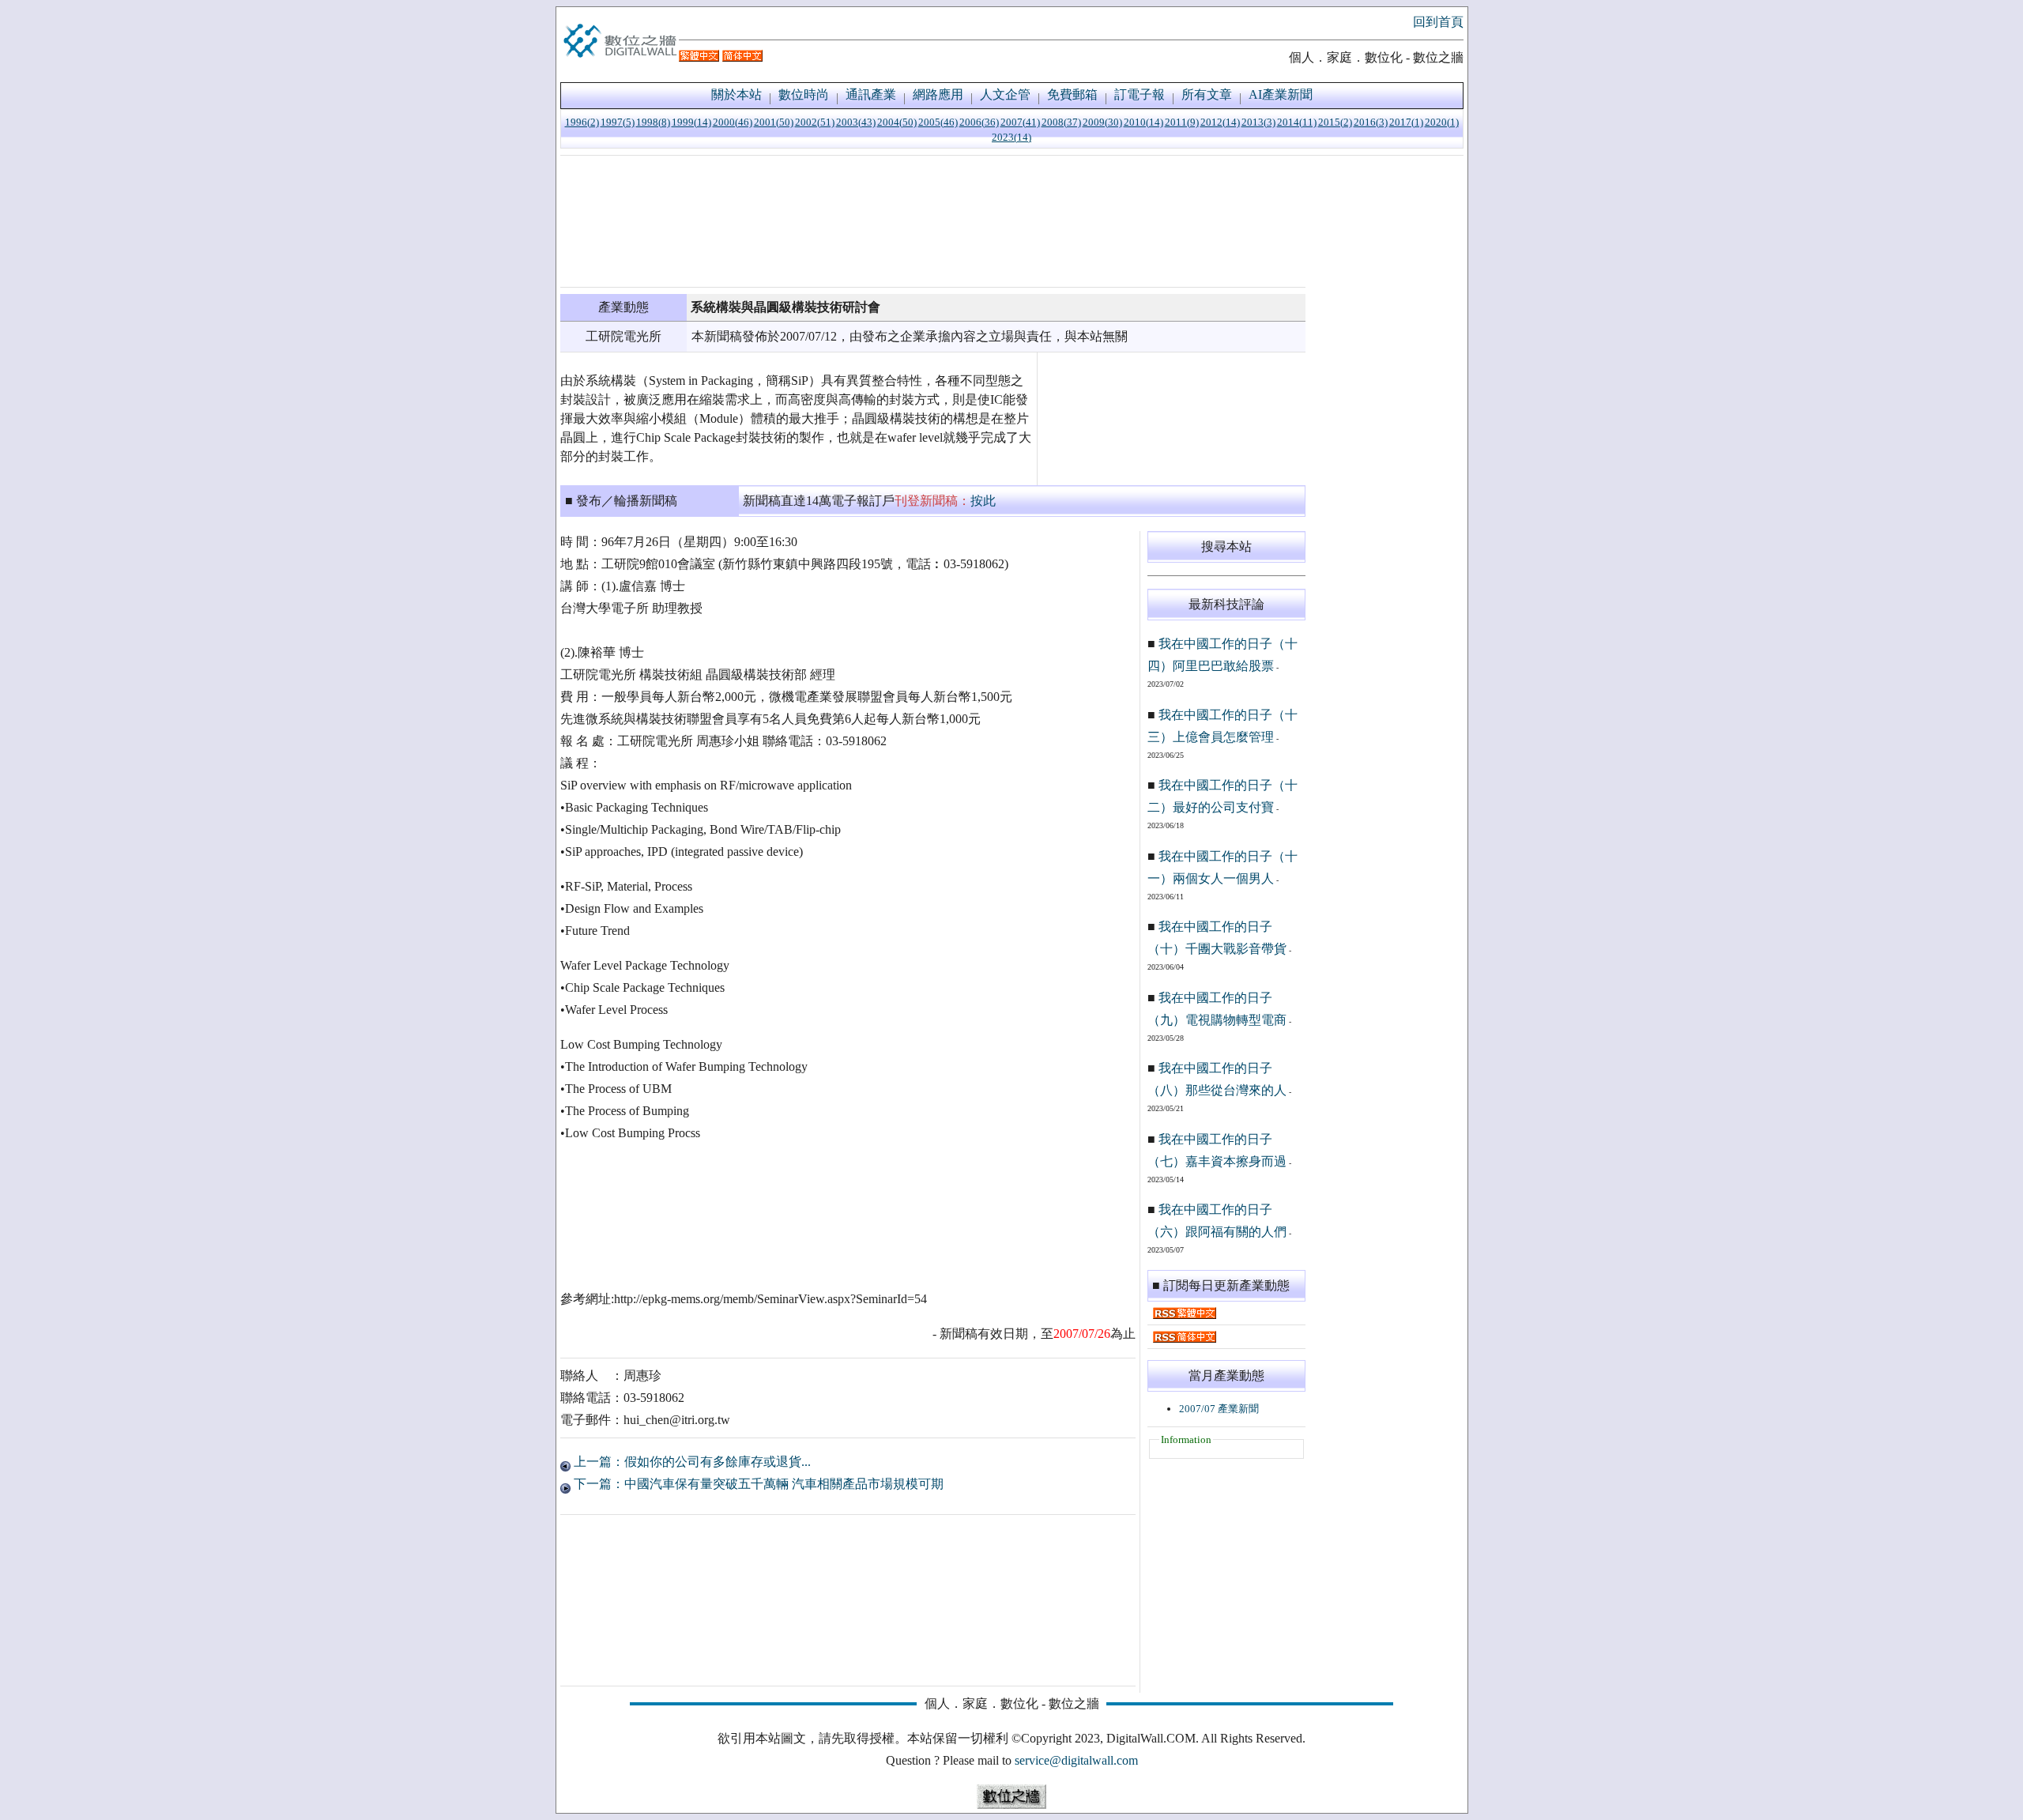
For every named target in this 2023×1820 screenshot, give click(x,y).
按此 (983, 501)
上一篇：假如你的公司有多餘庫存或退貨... (691, 1462)
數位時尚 (804, 94)
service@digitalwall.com (1076, 1760)
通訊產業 (871, 94)
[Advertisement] (933, 221)
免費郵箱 (1072, 94)
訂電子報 (1140, 94)
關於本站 (736, 94)
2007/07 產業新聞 (1219, 1409)
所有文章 (1207, 94)
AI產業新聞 (1281, 94)
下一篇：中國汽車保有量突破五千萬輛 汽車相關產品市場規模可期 (757, 1484)
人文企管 (1005, 94)
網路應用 (938, 94)
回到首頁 (1438, 22)
